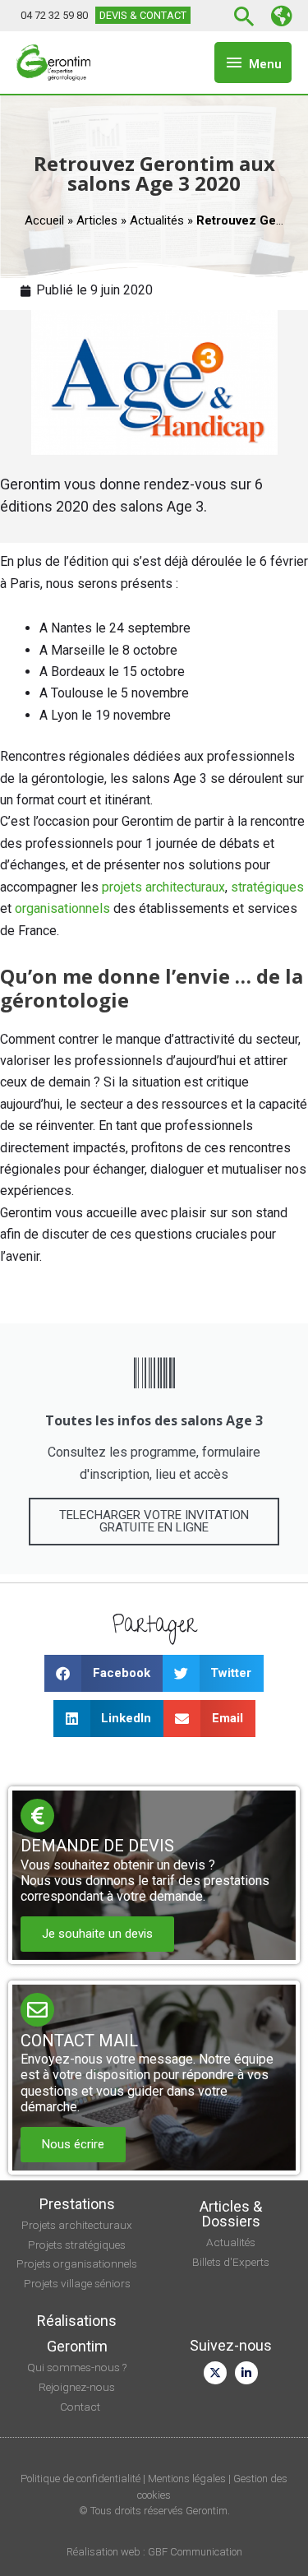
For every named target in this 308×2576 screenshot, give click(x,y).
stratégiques (267, 887)
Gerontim (77, 2346)
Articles (97, 220)
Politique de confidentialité (80, 2479)
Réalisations (77, 2321)
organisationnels (62, 908)
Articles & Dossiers (231, 2214)
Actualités (157, 220)
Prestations (77, 2204)
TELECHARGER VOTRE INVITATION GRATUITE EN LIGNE (154, 1521)
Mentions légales (187, 2479)
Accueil (44, 220)
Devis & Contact (143, 15)
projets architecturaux (163, 887)
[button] (247, 16)
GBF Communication (195, 2552)
